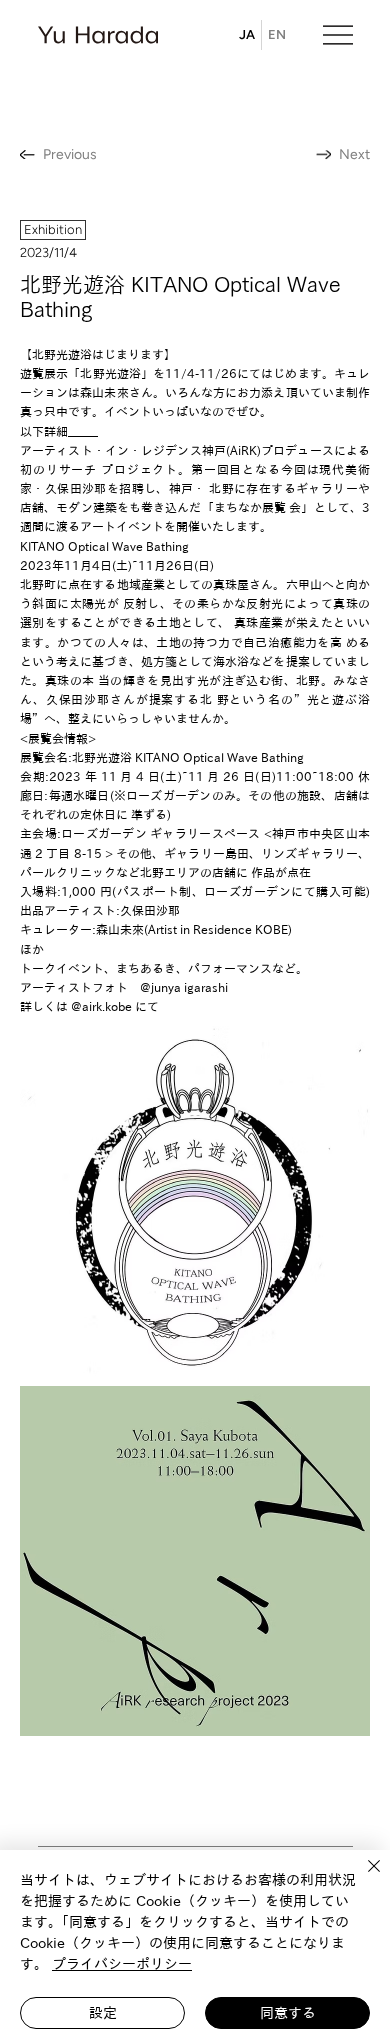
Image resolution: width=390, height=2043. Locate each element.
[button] (53, 230)
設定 (103, 2013)
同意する (288, 2013)
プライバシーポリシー (122, 1964)
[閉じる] (362, 1878)
